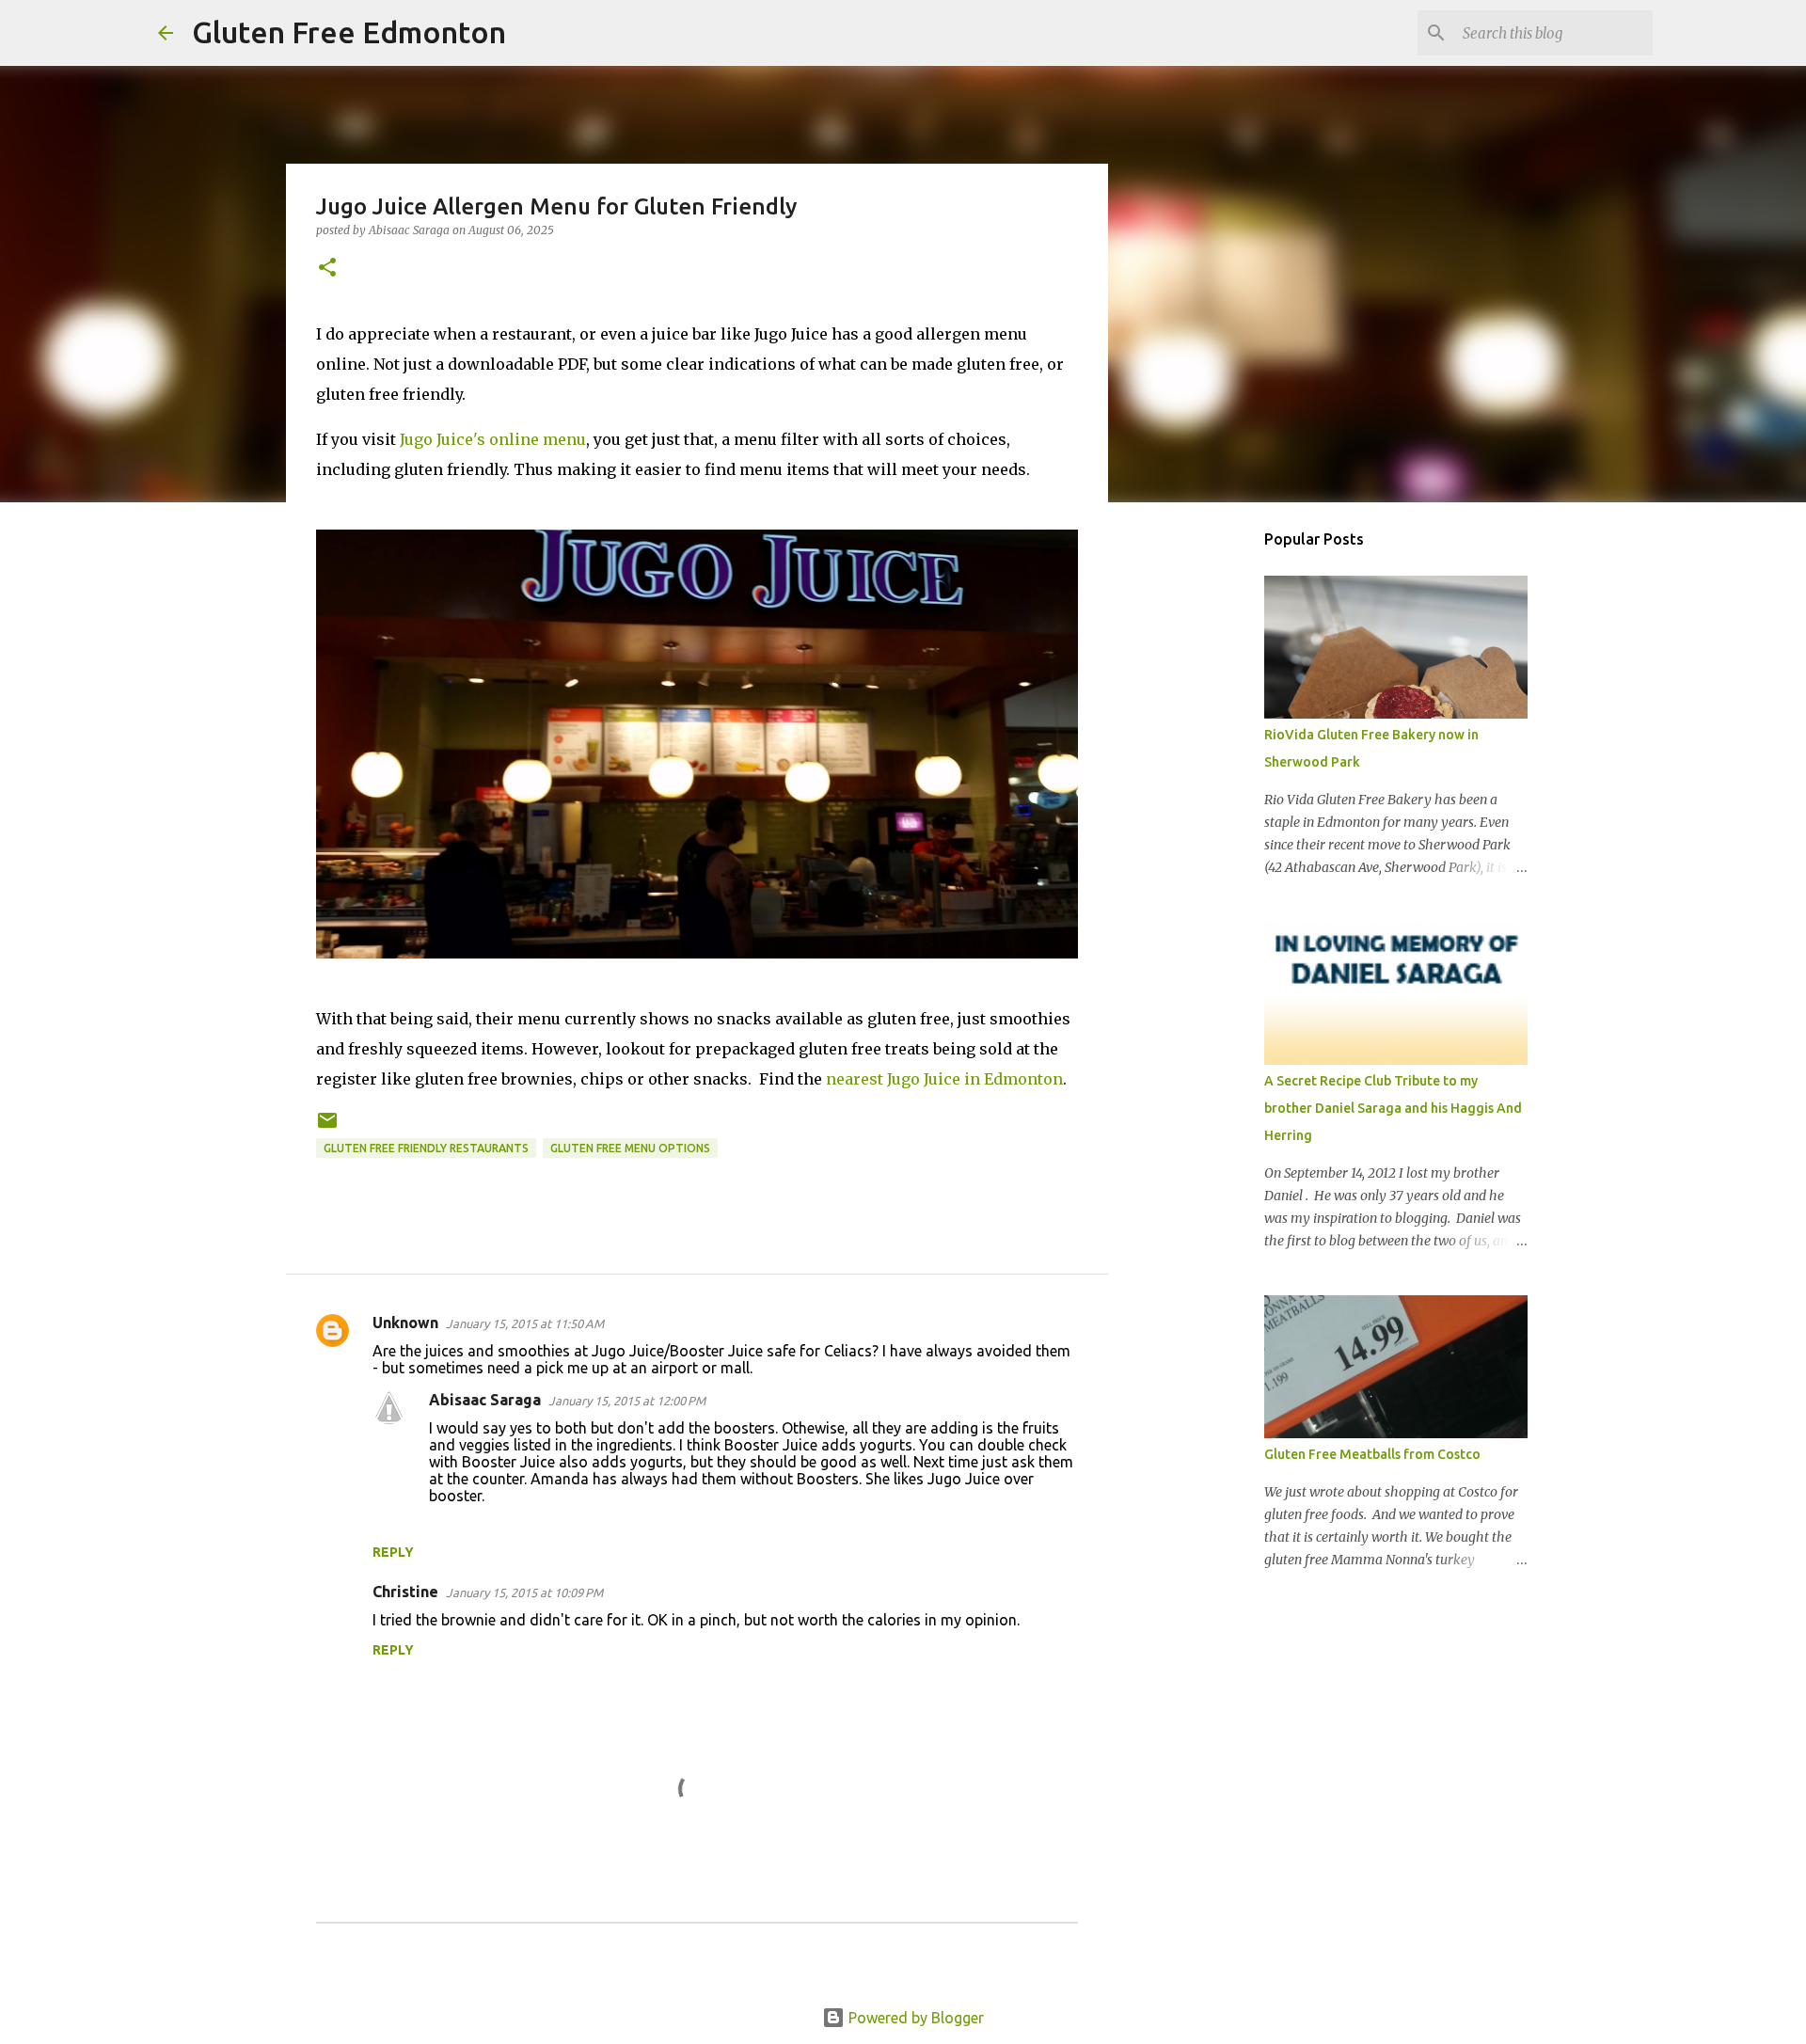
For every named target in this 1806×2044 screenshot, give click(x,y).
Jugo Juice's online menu (493, 439)
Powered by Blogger (914, 2018)
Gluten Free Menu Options (630, 1148)
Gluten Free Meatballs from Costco (1372, 1454)
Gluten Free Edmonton (349, 32)
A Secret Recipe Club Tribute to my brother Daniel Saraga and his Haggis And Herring (1393, 1108)
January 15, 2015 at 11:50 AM (525, 1323)
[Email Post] (327, 1127)
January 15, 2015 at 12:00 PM (627, 1401)
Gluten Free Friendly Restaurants (426, 1148)
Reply (393, 1552)
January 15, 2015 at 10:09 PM (524, 1592)
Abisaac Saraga (485, 1400)
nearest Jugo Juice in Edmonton (944, 1079)
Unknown (405, 1323)
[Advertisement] (1204, 813)
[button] (327, 269)
